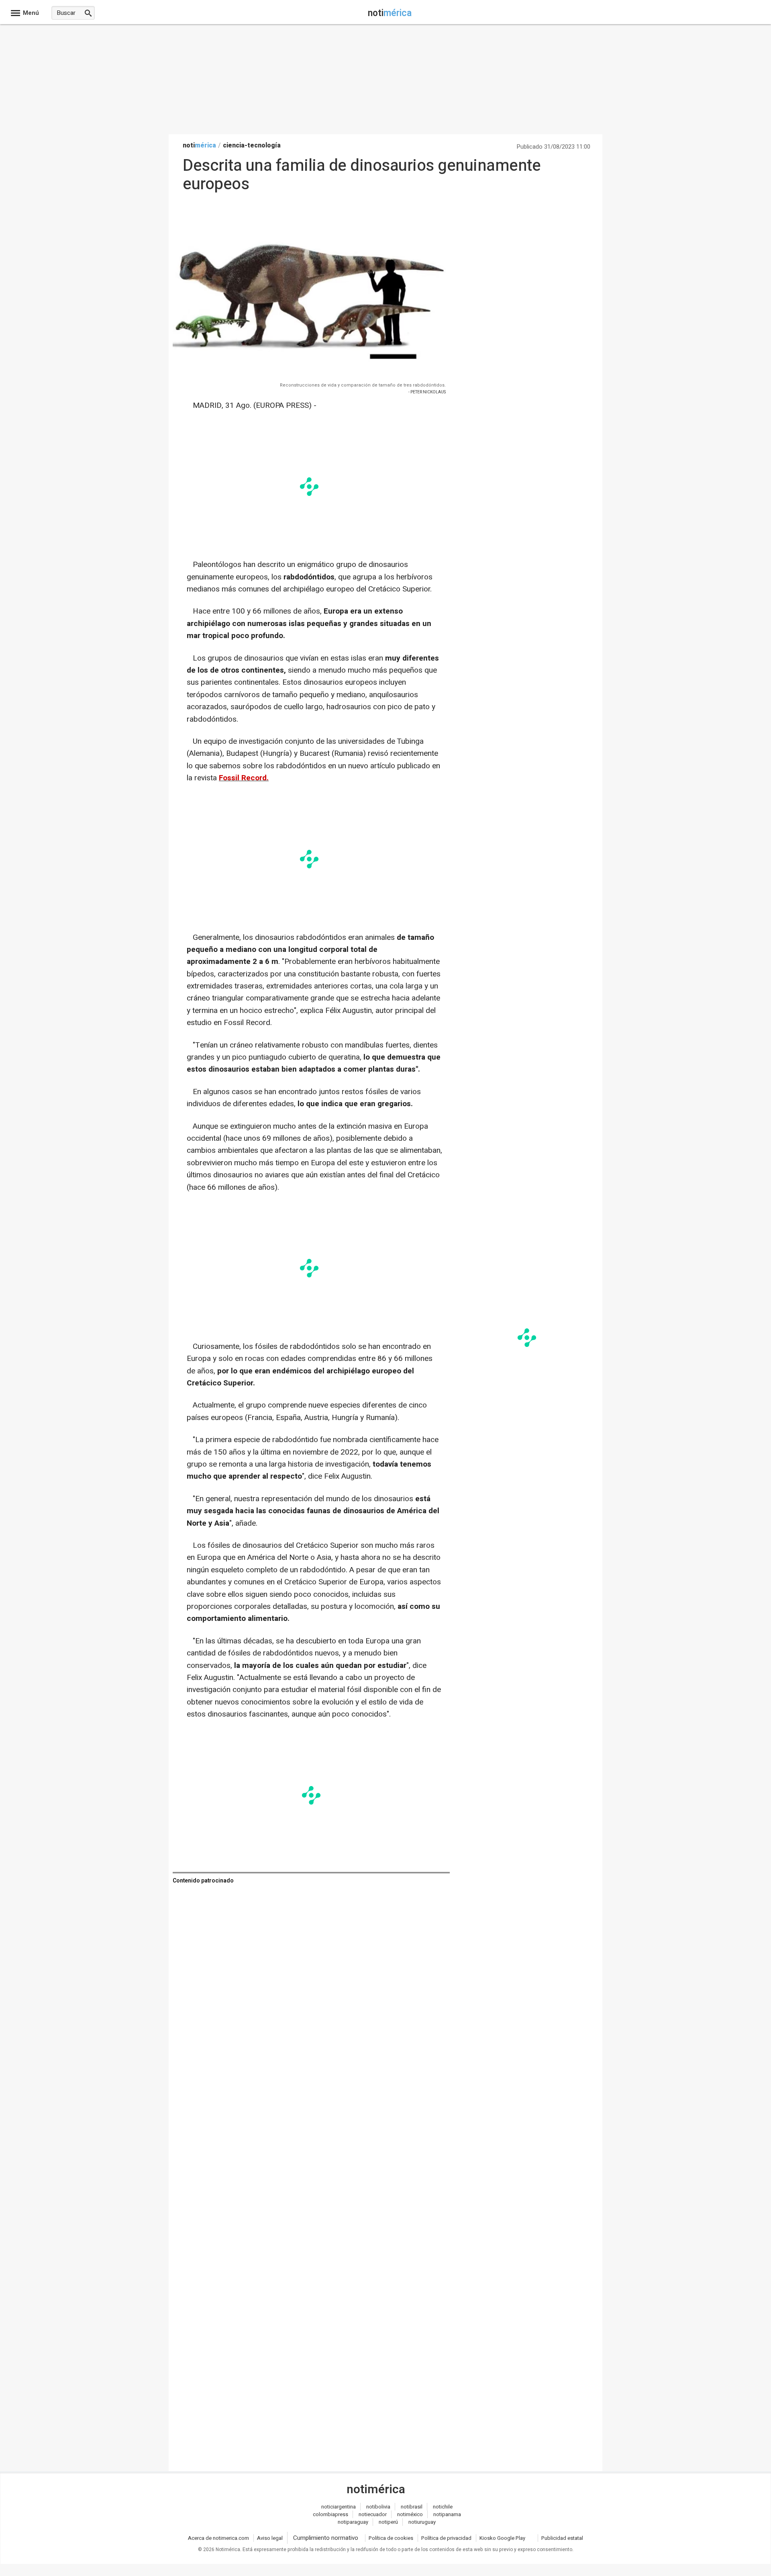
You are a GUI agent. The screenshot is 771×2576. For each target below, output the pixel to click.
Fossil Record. (244, 778)
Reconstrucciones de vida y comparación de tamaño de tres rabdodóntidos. (363, 385)
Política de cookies (391, 2538)
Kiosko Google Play (502, 2538)
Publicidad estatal (562, 2538)
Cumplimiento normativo (326, 2538)
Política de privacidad (446, 2538)
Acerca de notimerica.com (218, 2538)
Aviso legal (270, 2538)
